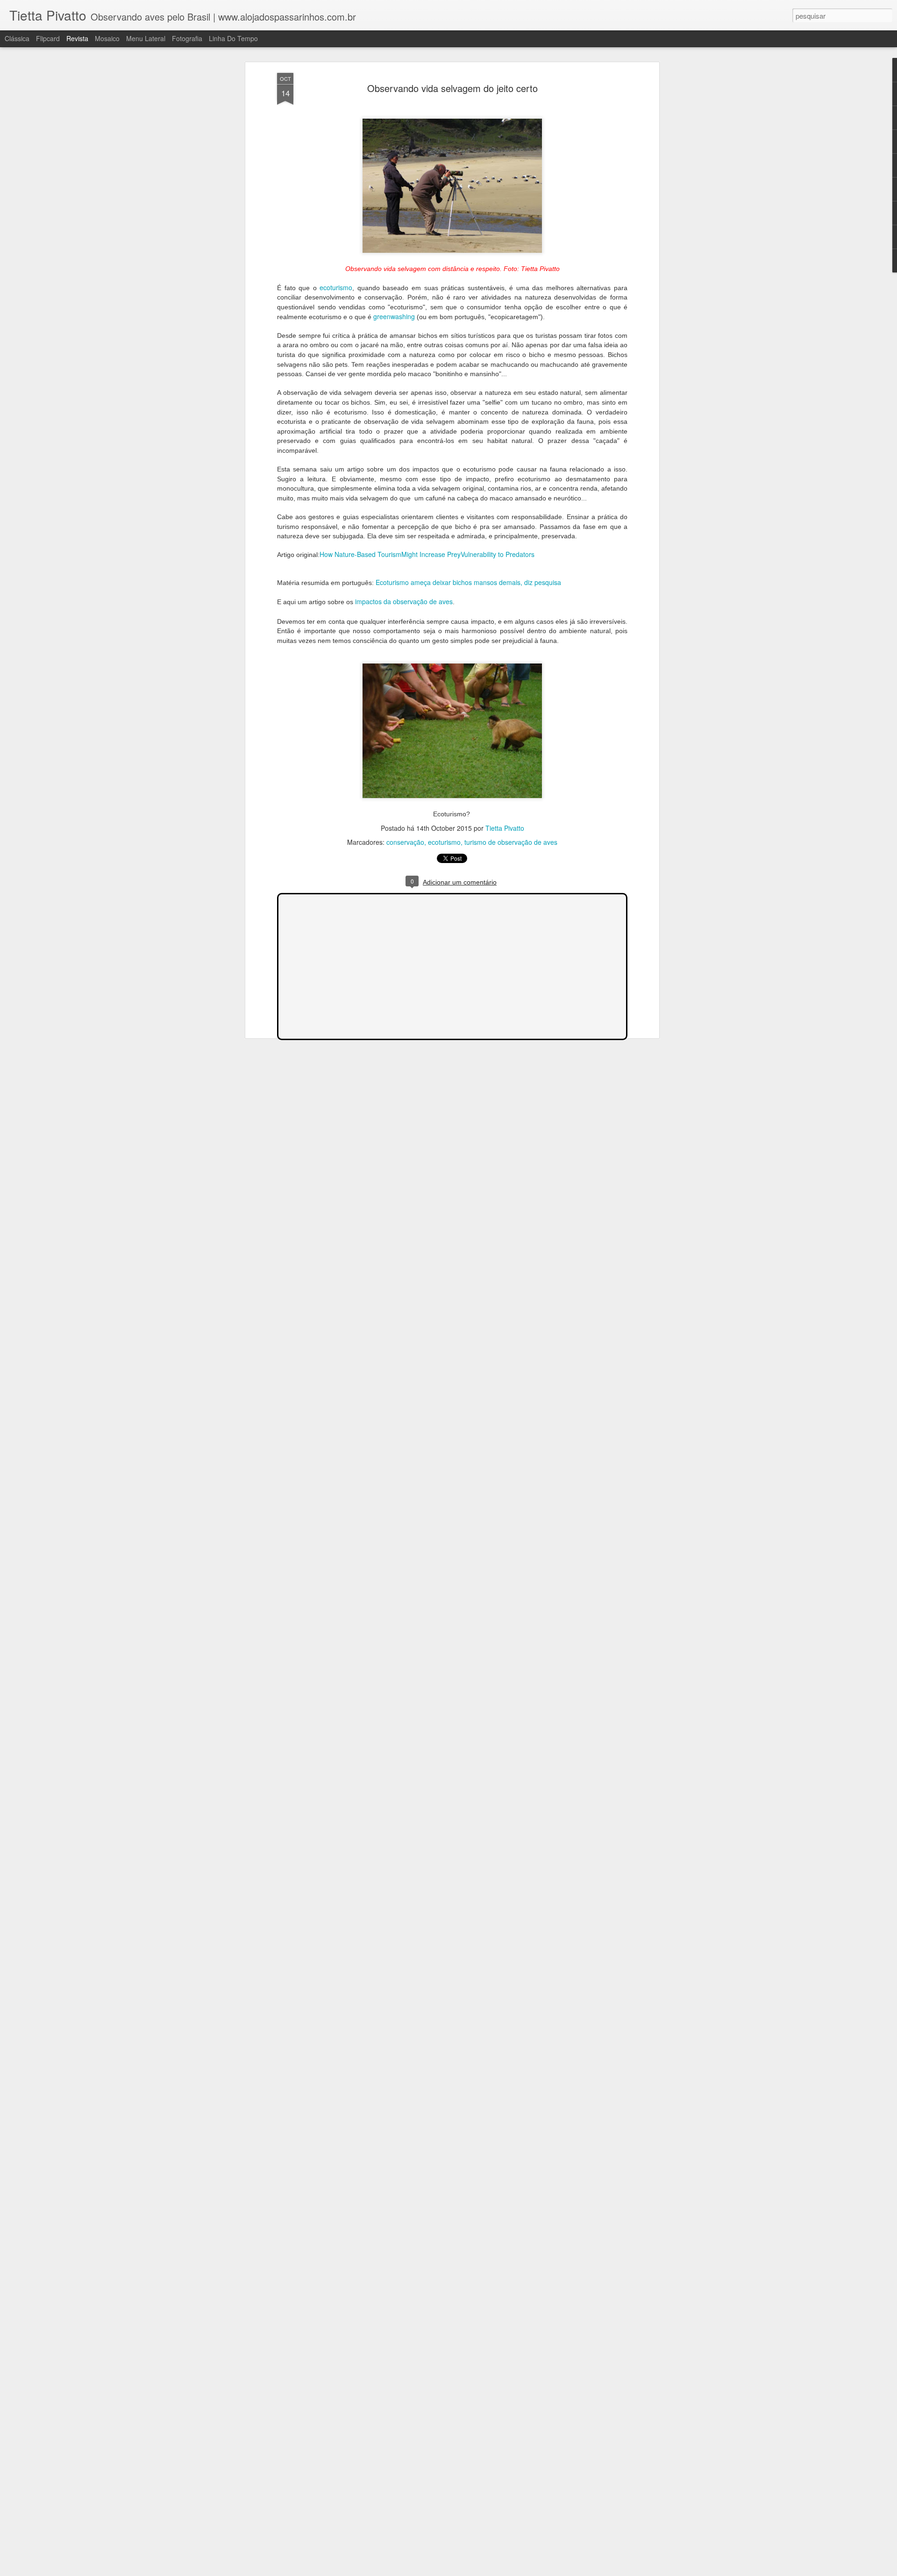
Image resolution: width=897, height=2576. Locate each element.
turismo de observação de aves (511, 842)
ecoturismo (336, 287)
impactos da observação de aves (404, 601)
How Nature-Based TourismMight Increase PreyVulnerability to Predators (427, 554)
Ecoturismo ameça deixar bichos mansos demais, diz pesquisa (468, 582)
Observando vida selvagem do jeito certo (452, 88)
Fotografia (187, 38)
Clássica (17, 38)
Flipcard (48, 38)
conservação (405, 842)
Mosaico (107, 38)
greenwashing (395, 316)
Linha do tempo (233, 38)
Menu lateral (146, 38)
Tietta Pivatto (505, 828)
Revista (77, 38)
